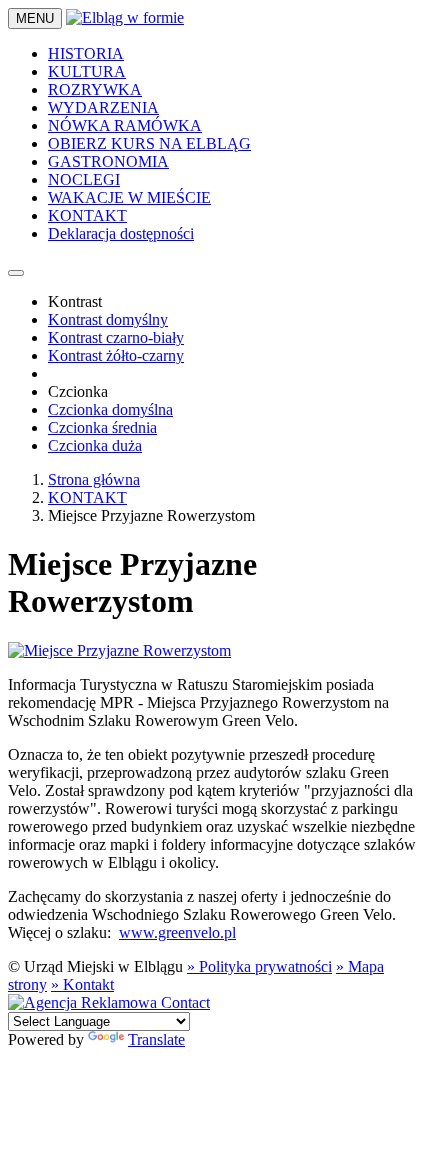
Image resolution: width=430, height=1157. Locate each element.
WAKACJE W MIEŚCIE (129, 197)
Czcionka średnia (102, 427)
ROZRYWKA (95, 89)
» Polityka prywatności (259, 966)
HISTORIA (86, 53)
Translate (156, 1039)
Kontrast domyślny (108, 319)
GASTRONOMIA (108, 161)
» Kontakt (82, 984)
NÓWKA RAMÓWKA (125, 125)
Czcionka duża (95, 445)
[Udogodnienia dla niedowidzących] (16, 273)
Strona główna (94, 479)
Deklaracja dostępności (121, 233)
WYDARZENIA (103, 107)
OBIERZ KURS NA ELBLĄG (149, 143)
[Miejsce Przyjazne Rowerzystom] (119, 650)
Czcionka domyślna (110, 409)
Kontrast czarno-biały (116, 337)
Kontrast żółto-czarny (116, 355)
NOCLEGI (84, 179)
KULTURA (87, 71)
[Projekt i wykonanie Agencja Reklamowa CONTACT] (109, 1002)
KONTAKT (87, 215)
